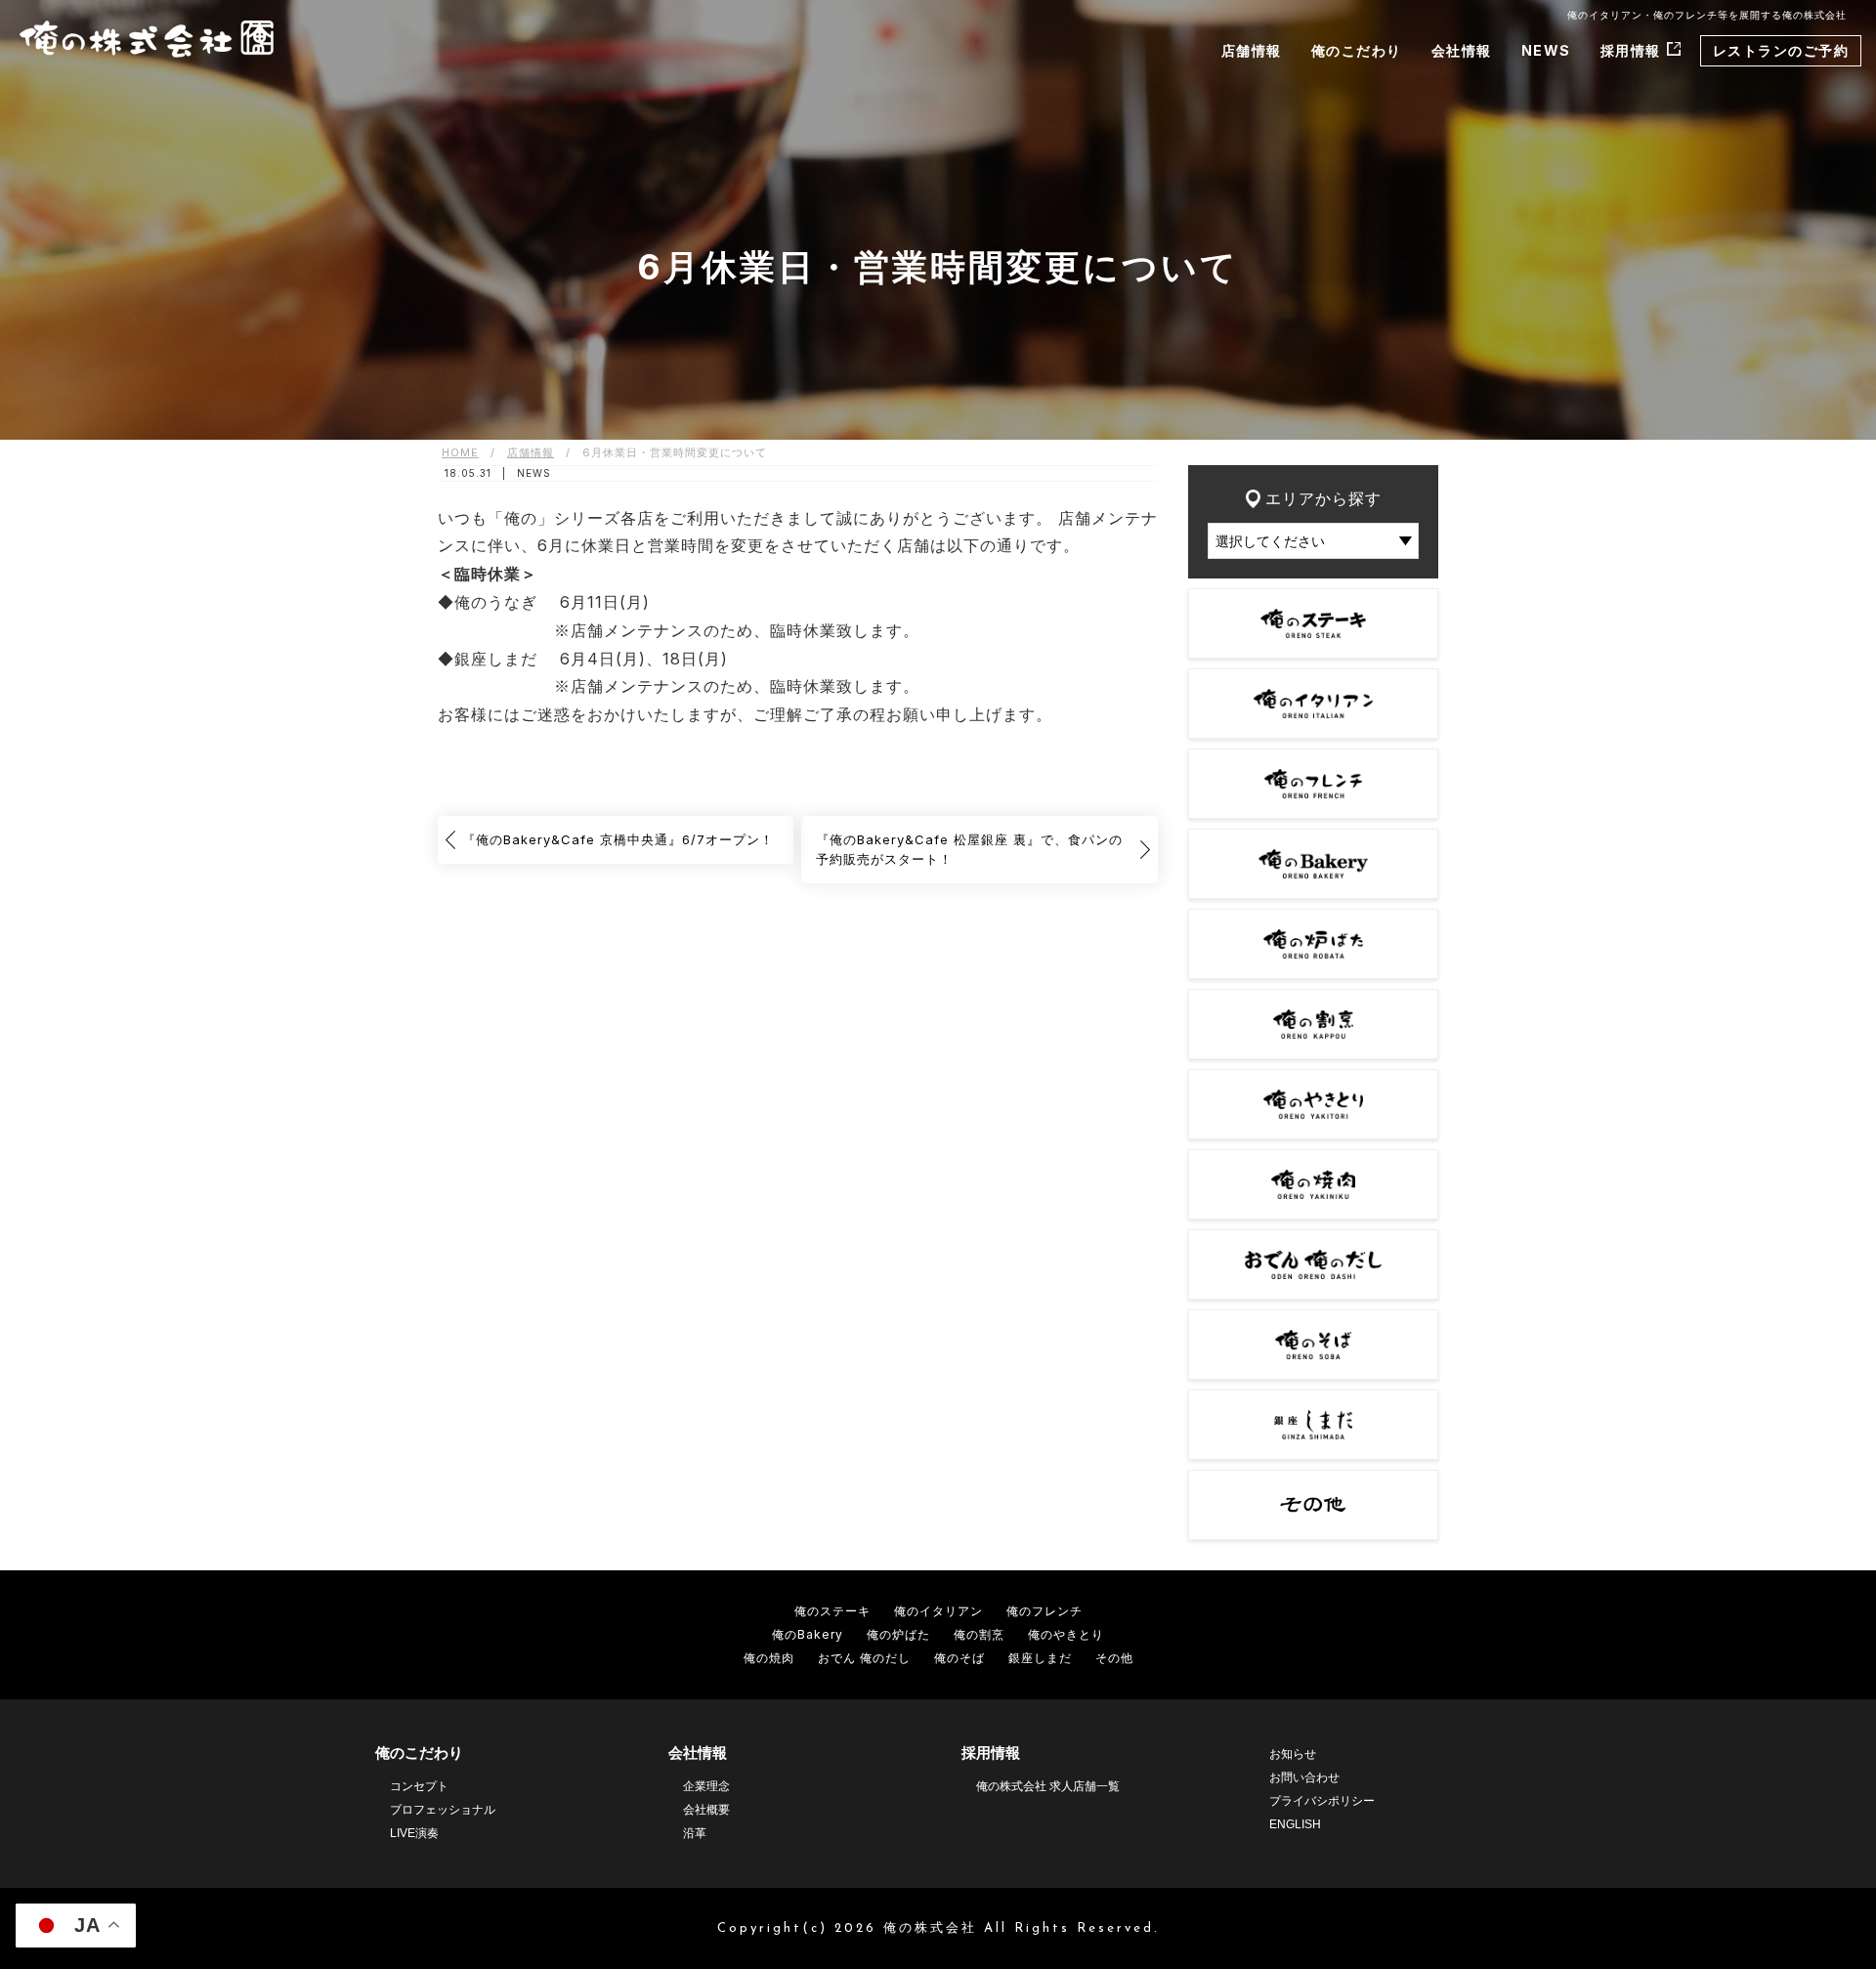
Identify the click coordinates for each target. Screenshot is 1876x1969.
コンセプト (419, 1786)
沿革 (695, 1833)
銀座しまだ (1040, 1658)
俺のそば (959, 1658)
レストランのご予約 (1781, 50)
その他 (1114, 1658)
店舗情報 (1252, 50)
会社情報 (1462, 50)
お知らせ (1293, 1754)
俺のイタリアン (938, 1611)
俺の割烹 (979, 1634)
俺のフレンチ (1045, 1611)
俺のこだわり (1357, 50)
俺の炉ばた (898, 1634)
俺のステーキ (832, 1611)
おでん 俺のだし (864, 1658)
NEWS (1546, 50)
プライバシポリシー (1322, 1801)
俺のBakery (808, 1634)
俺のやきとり (1066, 1634)
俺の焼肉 (769, 1658)
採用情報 (1631, 50)
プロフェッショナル (443, 1810)
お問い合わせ (1304, 1777)
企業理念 (706, 1786)
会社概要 (706, 1810)
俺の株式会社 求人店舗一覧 (1048, 1786)
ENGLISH (1295, 1824)
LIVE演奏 (414, 1833)
